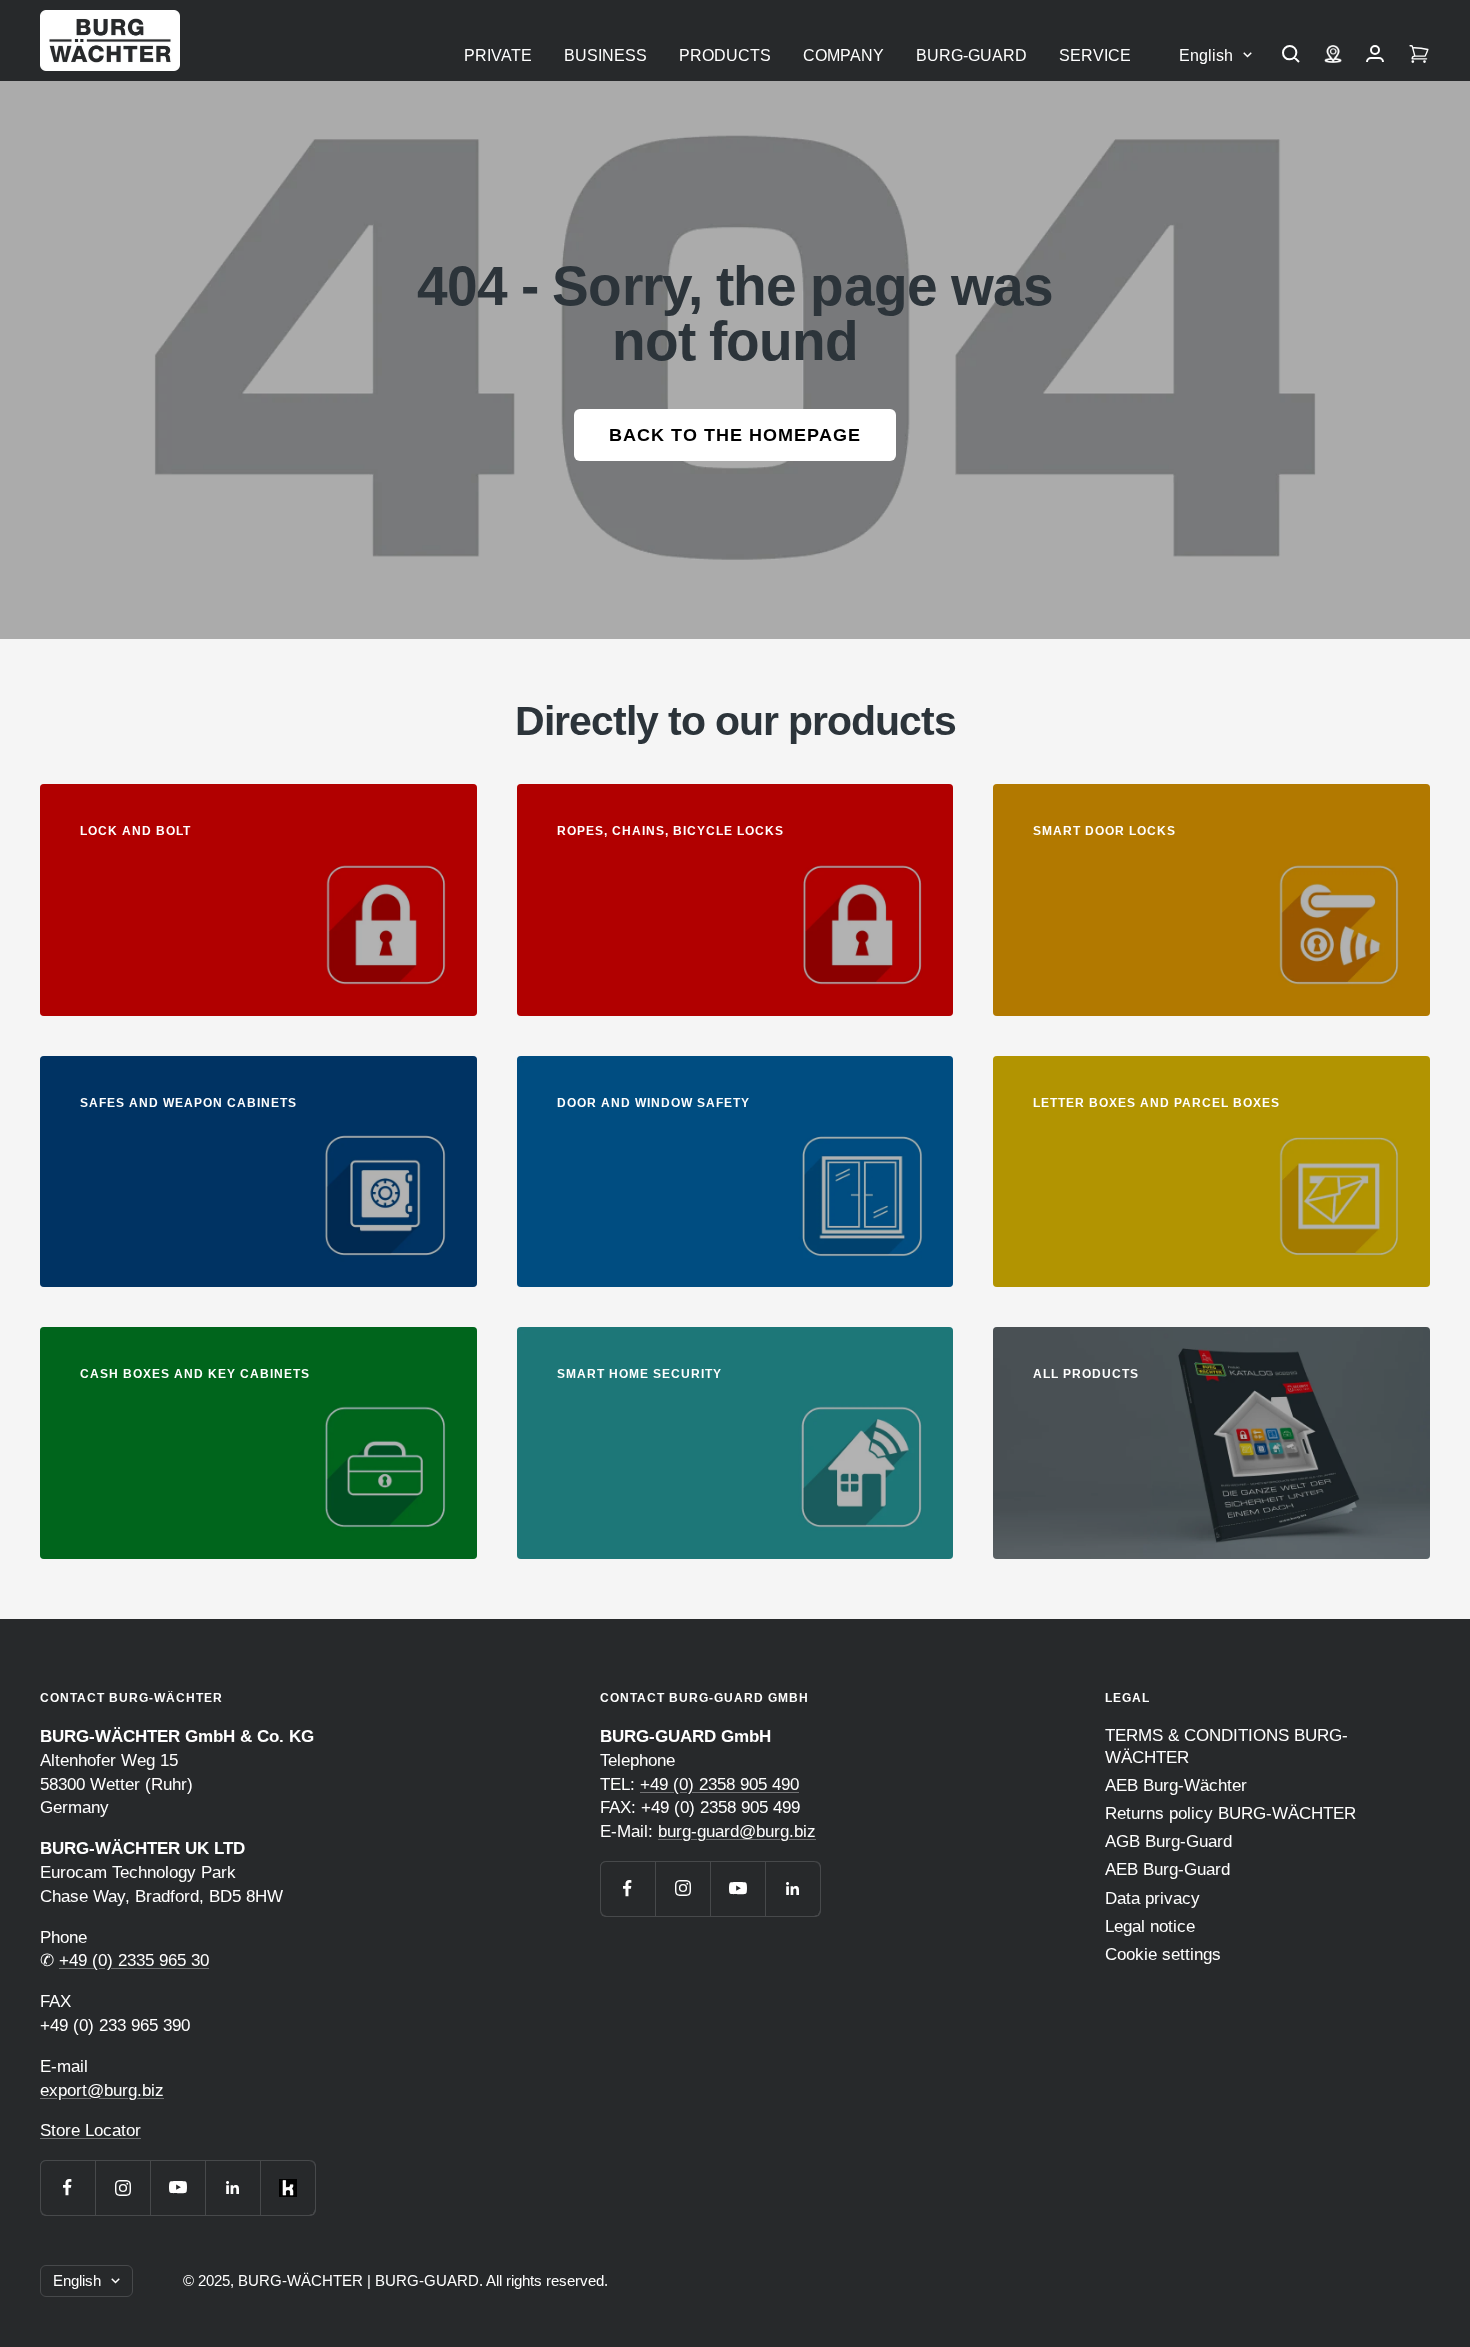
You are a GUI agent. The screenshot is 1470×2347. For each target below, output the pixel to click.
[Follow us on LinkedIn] (232, 2187)
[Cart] (1419, 56)
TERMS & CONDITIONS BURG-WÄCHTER (1226, 1746)
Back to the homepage (735, 435)
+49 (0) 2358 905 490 (719, 1784)
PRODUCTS (725, 55)
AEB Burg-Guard (1167, 1869)
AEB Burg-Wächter (1176, 1785)
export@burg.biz (102, 2090)
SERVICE (1095, 55)
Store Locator (90, 2130)
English (1206, 55)
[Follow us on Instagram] (122, 2187)
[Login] (1375, 56)
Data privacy (1152, 1898)
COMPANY (843, 55)
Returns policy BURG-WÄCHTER (1230, 1813)
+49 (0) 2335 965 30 (134, 1960)
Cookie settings (1163, 1954)
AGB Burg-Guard (1168, 1841)
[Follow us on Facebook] (67, 2187)
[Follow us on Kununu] (287, 2187)
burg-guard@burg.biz (737, 1831)
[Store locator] (1333, 56)
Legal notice (1150, 1926)
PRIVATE (498, 55)
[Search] (1291, 56)
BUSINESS (605, 55)
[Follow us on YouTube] (177, 2187)
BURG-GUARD (971, 55)
